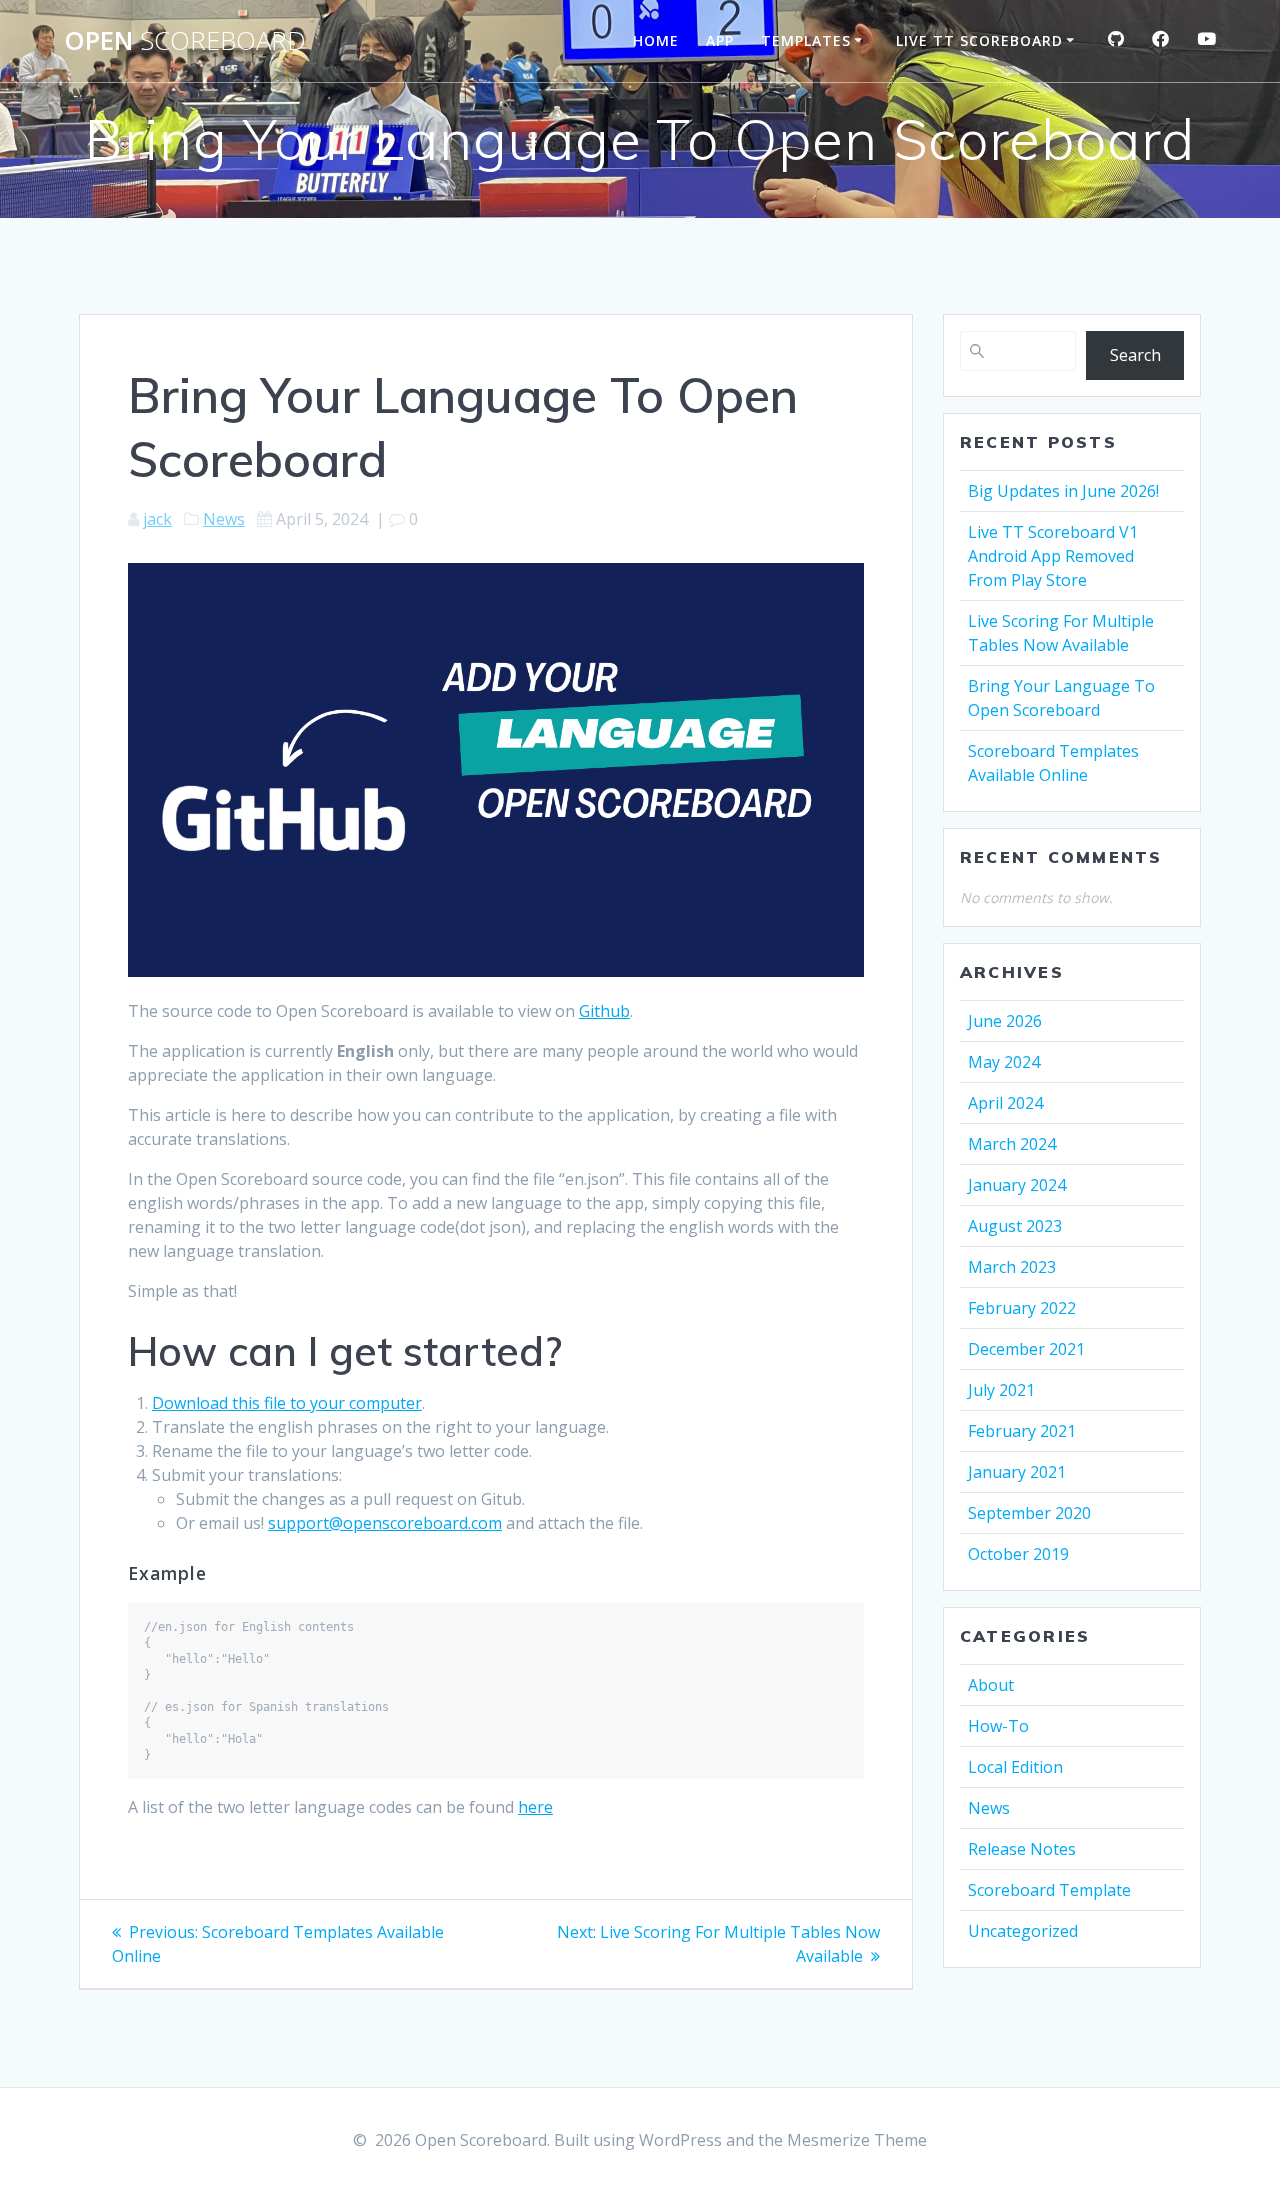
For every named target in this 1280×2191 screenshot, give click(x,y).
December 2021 (1026, 1349)
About (991, 1685)
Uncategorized (1023, 1931)
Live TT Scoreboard (979, 40)
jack (157, 519)
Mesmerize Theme (857, 2140)
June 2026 (1005, 1021)
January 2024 (1017, 1185)
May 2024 (1004, 1062)
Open (185, 41)
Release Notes (1022, 1849)
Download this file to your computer (287, 1403)
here (535, 1807)
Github (604, 1011)
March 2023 (1012, 1267)
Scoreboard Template (1049, 1890)
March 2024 (1012, 1144)
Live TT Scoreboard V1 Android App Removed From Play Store (1053, 556)
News (224, 519)
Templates (806, 40)
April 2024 (1005, 1103)
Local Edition (1015, 1767)
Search (1135, 355)
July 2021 (1001, 1390)
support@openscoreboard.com (385, 1523)
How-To (998, 1726)
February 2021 (1022, 1431)
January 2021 (1017, 1472)
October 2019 (1018, 1554)
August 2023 (1015, 1226)
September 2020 (1029, 1513)
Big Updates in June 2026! (1063, 491)
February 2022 (1022, 1308)
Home (656, 40)
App (720, 40)
